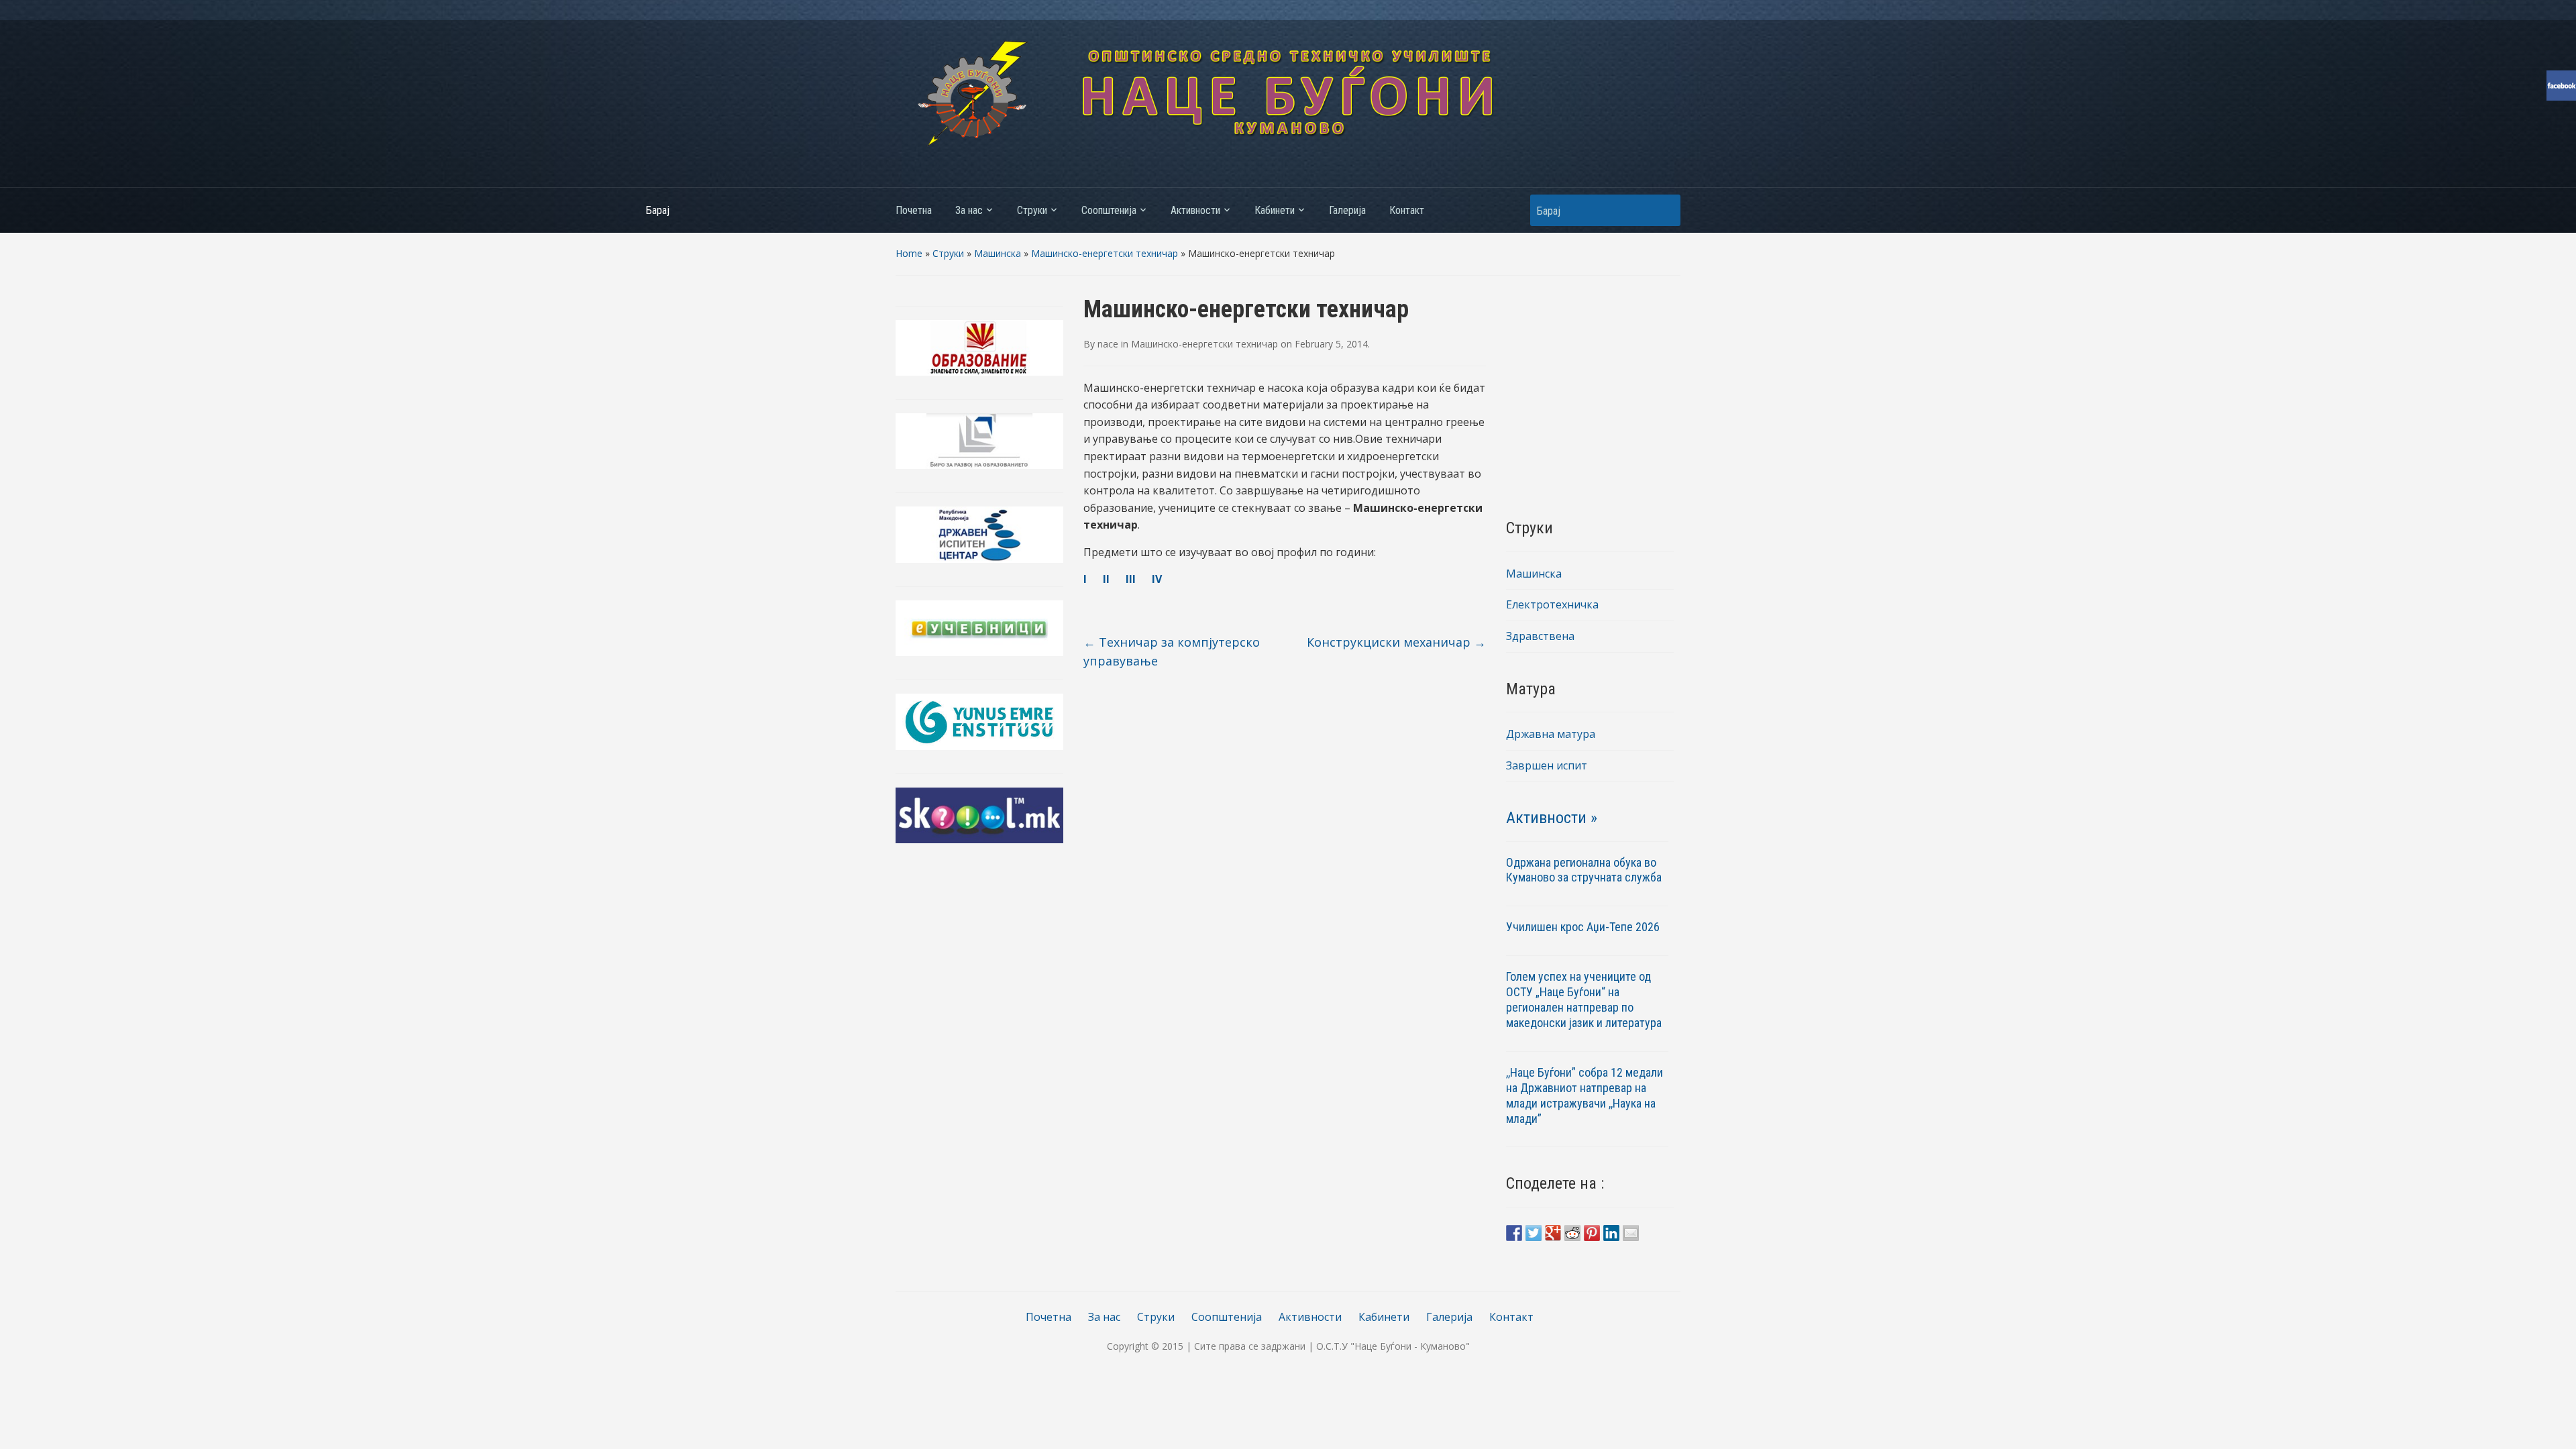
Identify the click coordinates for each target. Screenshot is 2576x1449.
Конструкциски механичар (1396, 642)
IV (1157, 579)
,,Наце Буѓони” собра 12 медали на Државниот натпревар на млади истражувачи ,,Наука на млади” (1585, 1095)
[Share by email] (1631, 1233)
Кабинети (1275, 210)
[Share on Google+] (1553, 1233)
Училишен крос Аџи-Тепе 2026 (1584, 927)
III (1129, 579)
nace (1108, 344)
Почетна (914, 210)
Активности (1195, 210)
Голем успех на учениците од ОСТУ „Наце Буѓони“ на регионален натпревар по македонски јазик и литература (1584, 1000)
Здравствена (1540, 636)
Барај (1664, 210)
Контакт (1407, 210)
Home (909, 253)
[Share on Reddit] (1572, 1233)
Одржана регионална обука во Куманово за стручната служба (1584, 870)
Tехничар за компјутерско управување (1172, 652)
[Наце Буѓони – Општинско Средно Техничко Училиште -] (1288, 93)
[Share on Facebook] (1514, 1233)
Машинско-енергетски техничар (1105, 253)
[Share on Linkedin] (1611, 1233)
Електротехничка (1552, 604)
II (1106, 579)
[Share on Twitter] (1534, 1233)
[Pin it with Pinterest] (1592, 1233)
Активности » (1552, 818)
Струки (1032, 210)
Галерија (1347, 210)
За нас (969, 210)
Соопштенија (1109, 210)
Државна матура (1551, 734)
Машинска (998, 253)
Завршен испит (1547, 765)
